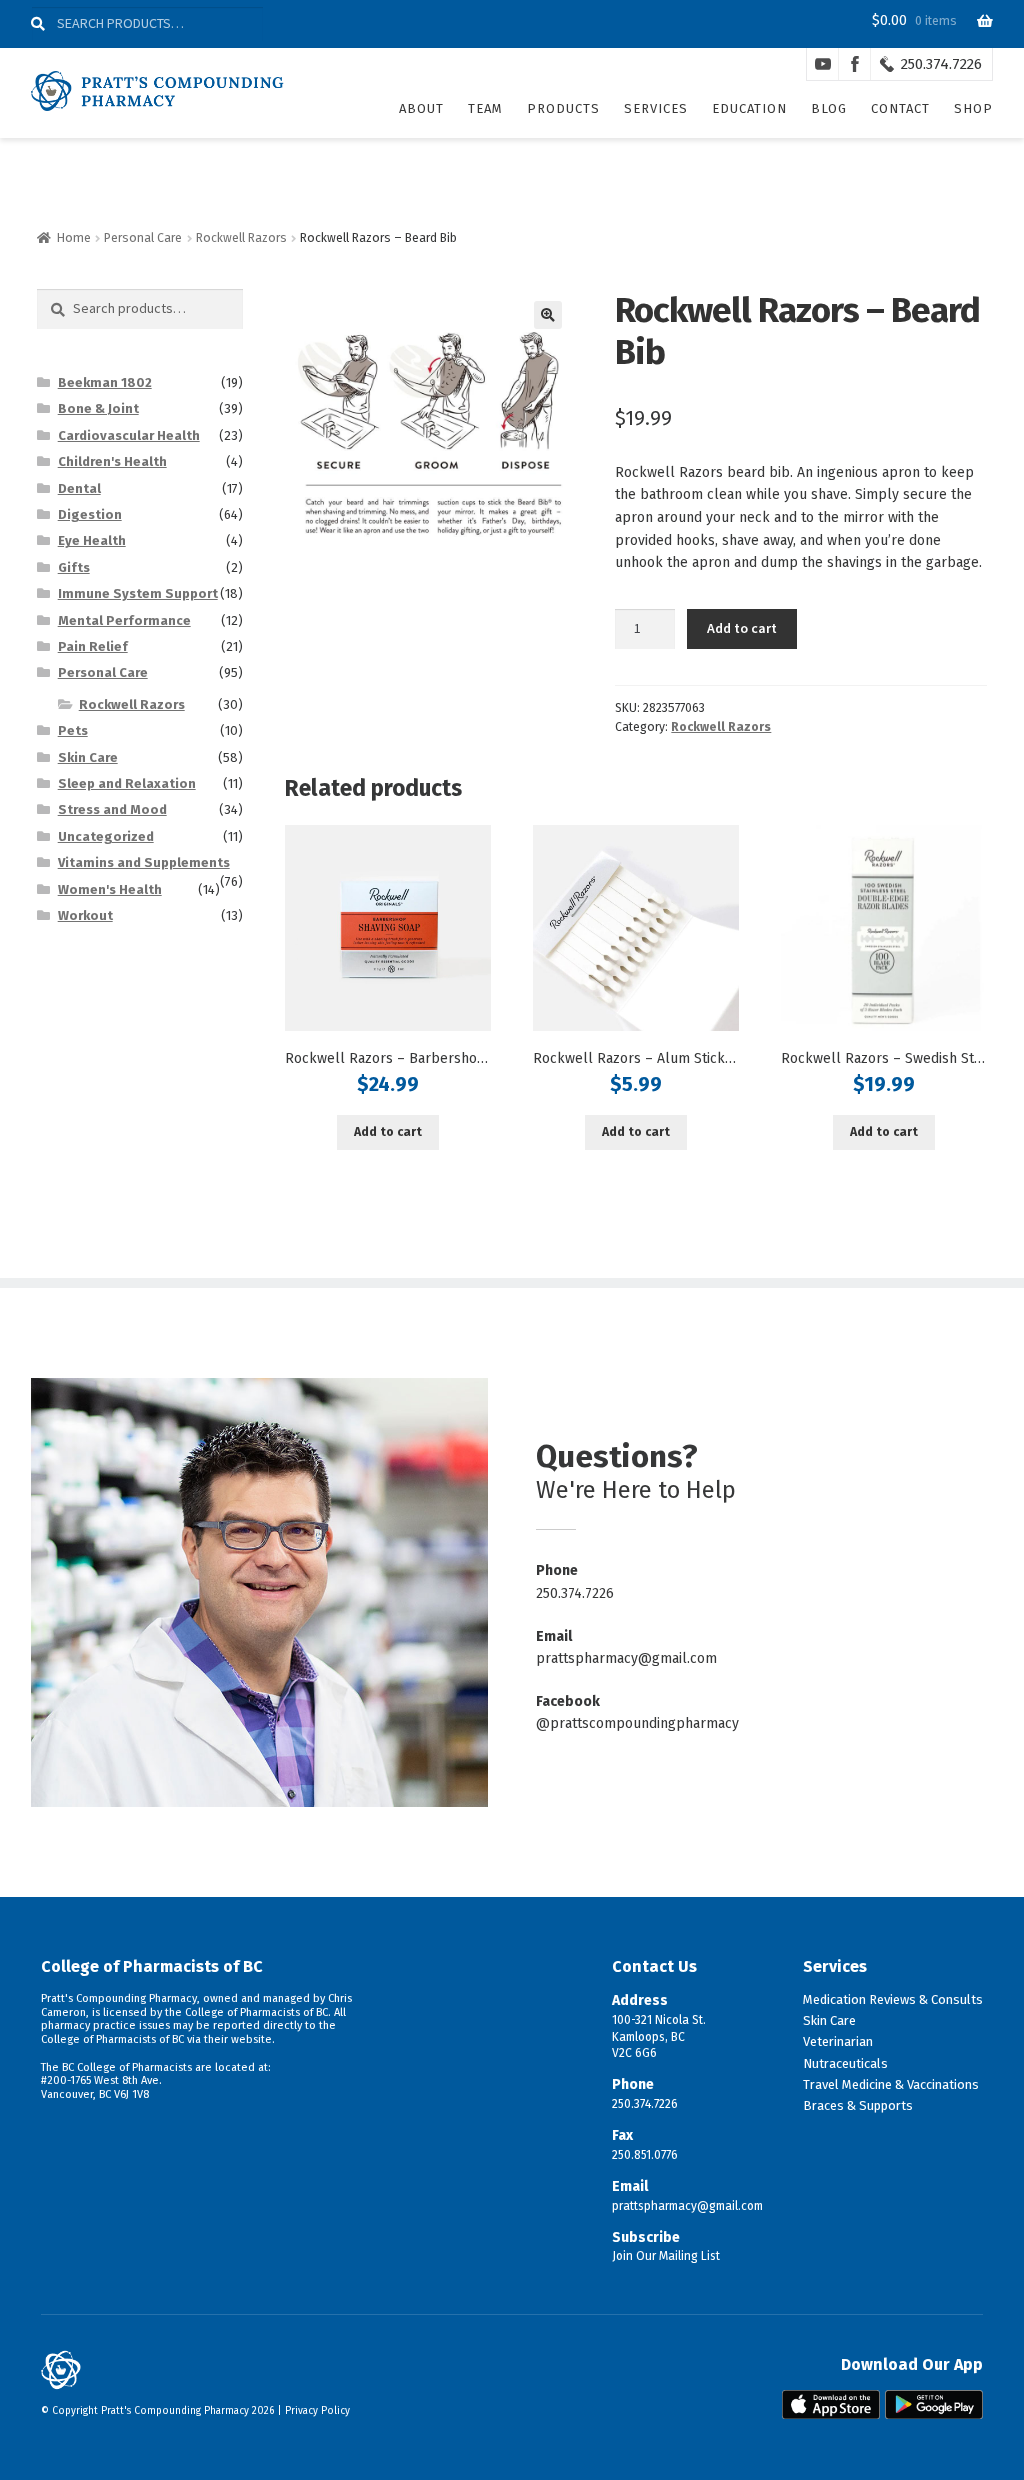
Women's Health (110, 889)
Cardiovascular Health (129, 435)
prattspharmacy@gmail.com (626, 1658)
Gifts (74, 567)
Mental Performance (124, 620)
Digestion (90, 514)
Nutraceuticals (845, 2063)
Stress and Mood (112, 809)
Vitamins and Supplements (144, 862)
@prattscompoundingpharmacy (637, 1723)
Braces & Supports (858, 2105)
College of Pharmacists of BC (152, 1966)
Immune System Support (138, 593)
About (421, 108)
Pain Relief (93, 646)
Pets (73, 730)
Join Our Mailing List (666, 2256)
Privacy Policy (317, 2411)
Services (656, 108)
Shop (973, 108)
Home (74, 238)
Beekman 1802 (105, 382)
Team (485, 108)
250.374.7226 (941, 64)
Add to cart (742, 628)
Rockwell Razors (241, 238)
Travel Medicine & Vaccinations (891, 2084)
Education (749, 108)
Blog (829, 108)
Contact (900, 108)
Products (563, 108)
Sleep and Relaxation (127, 783)
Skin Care (88, 757)
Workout (85, 915)
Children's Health (112, 461)
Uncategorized (106, 836)
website (251, 2039)
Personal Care (143, 238)
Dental (79, 488)
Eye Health (92, 540)
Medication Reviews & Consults (893, 1999)
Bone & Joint (98, 408)
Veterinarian (838, 2041)
